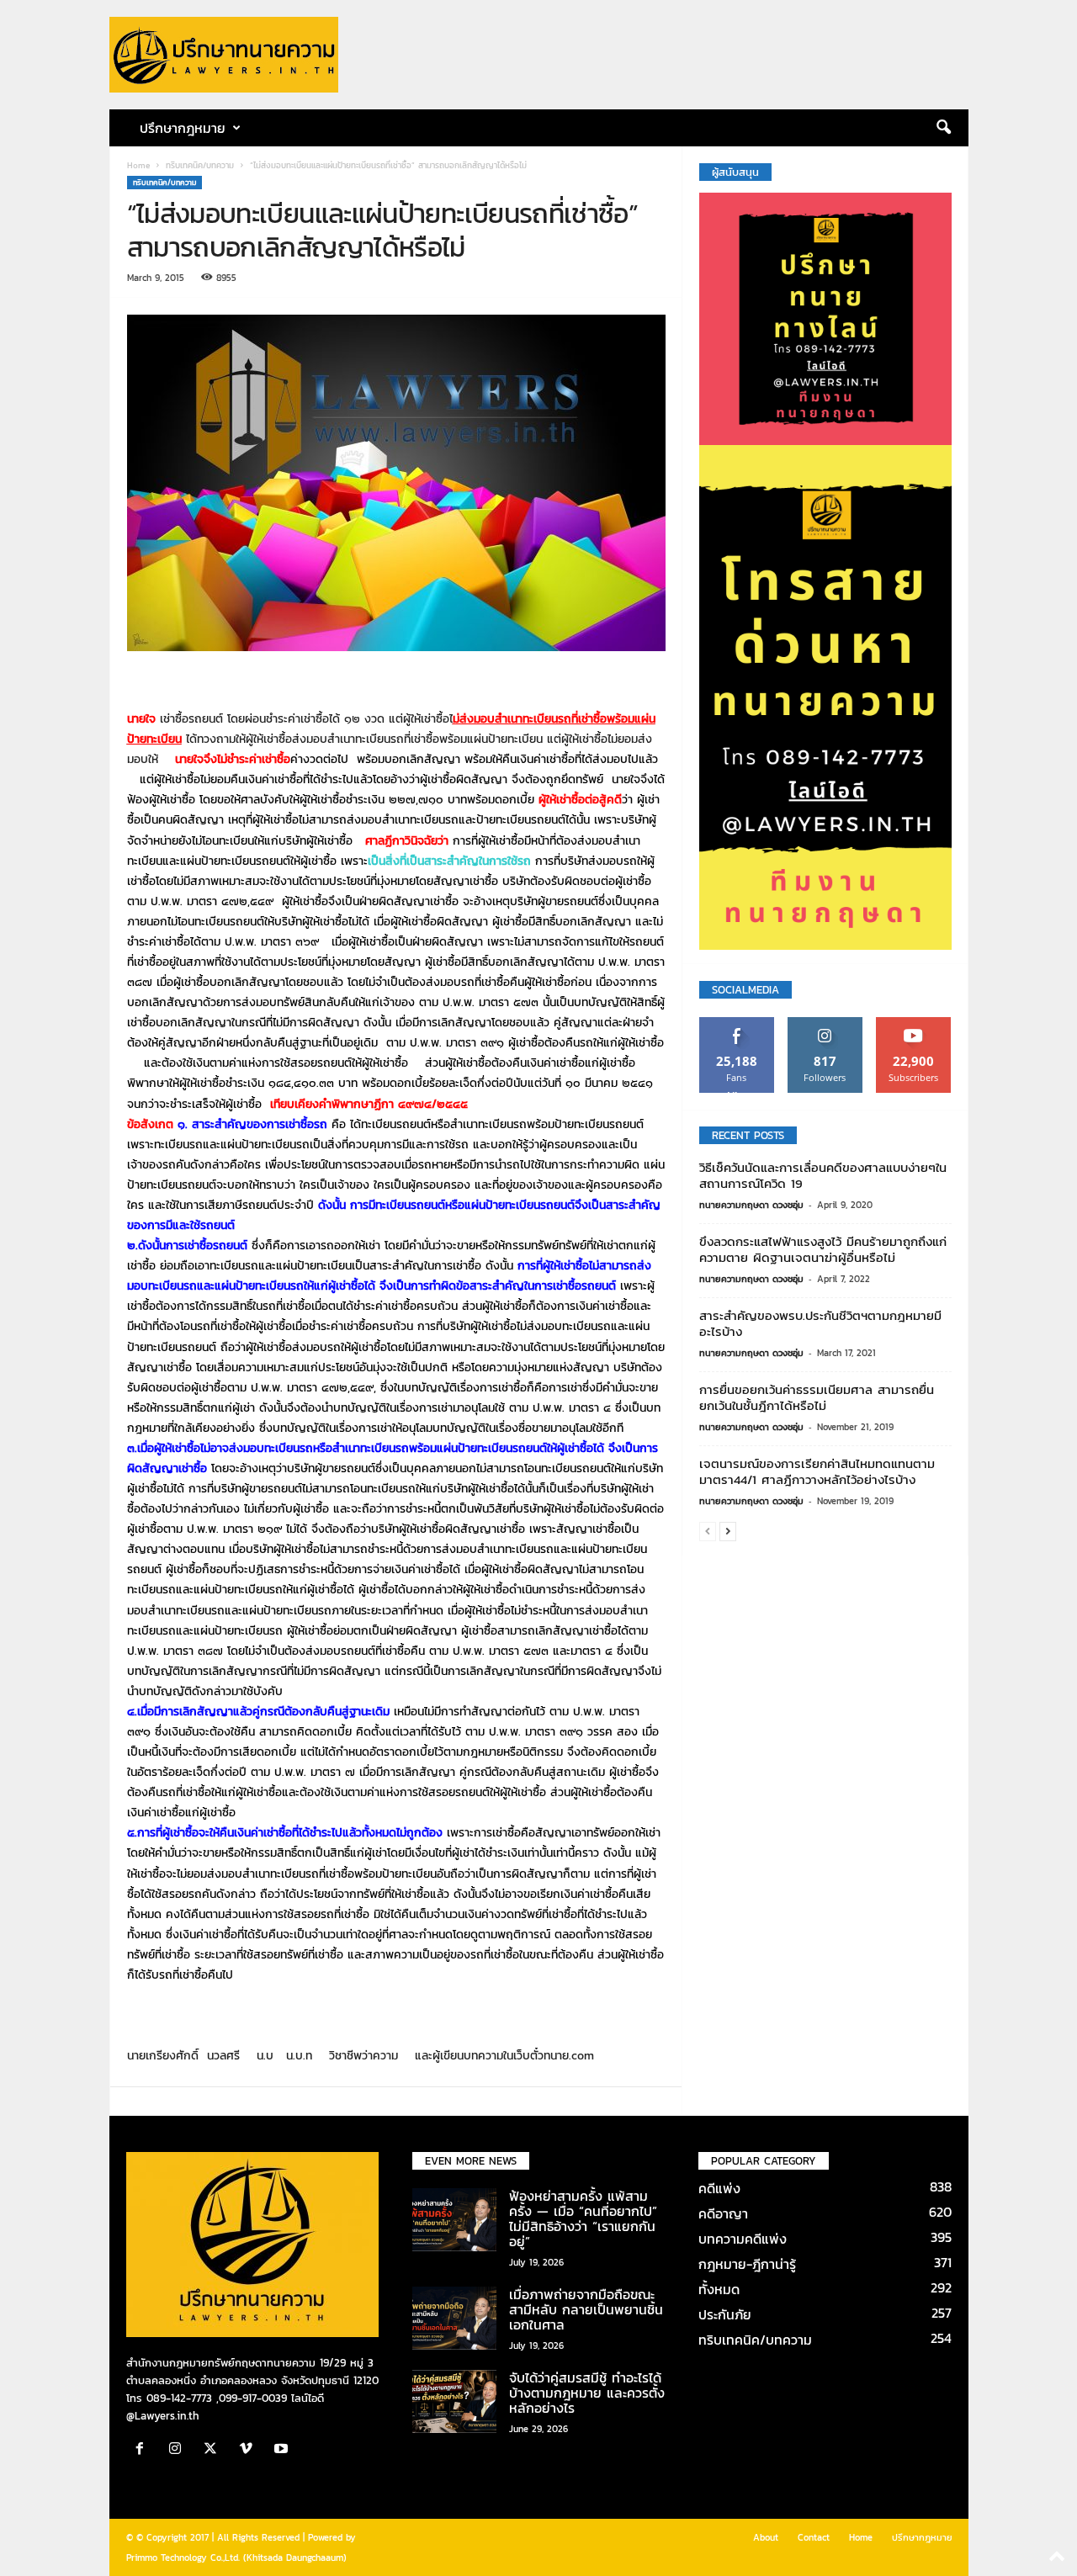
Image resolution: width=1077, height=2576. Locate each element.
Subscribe (914, 1023)
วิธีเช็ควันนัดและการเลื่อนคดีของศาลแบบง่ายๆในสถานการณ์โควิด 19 (823, 1175)
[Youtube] (283, 2450)
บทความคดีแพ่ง (743, 2239)
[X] (215, 2450)
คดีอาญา (723, 2213)
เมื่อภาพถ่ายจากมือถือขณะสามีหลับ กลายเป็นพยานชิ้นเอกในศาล (586, 2309)
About (766, 2537)
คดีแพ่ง (719, 2188)
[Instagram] (179, 2450)
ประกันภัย (725, 2314)
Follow (825, 1023)
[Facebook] (144, 2450)
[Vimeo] (250, 2450)
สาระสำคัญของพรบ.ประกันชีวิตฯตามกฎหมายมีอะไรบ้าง (820, 1323)
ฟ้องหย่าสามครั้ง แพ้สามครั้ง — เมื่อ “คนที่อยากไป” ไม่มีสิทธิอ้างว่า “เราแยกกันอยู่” (583, 2218)
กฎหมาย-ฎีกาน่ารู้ (747, 2264)
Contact (814, 2537)
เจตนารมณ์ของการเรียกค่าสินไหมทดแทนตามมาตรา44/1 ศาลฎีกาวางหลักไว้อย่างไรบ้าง (817, 1471)
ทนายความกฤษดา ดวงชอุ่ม (751, 1205)
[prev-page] (708, 1531)
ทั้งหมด (719, 2289)
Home (138, 165)
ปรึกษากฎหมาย (922, 2537)
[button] (943, 128)
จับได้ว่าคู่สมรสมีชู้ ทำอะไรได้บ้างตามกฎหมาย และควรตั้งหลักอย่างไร (587, 2393)
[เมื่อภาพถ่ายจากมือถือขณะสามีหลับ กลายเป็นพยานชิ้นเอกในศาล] (454, 2318)
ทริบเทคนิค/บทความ (200, 165)
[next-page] (728, 1531)
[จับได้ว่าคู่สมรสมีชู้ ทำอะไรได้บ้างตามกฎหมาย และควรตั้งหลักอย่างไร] (454, 2401)
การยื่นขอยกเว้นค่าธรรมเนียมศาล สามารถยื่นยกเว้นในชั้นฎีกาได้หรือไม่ (817, 1397)
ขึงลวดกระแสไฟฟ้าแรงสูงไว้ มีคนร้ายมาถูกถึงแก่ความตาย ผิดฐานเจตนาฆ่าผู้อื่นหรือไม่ (823, 1249)
